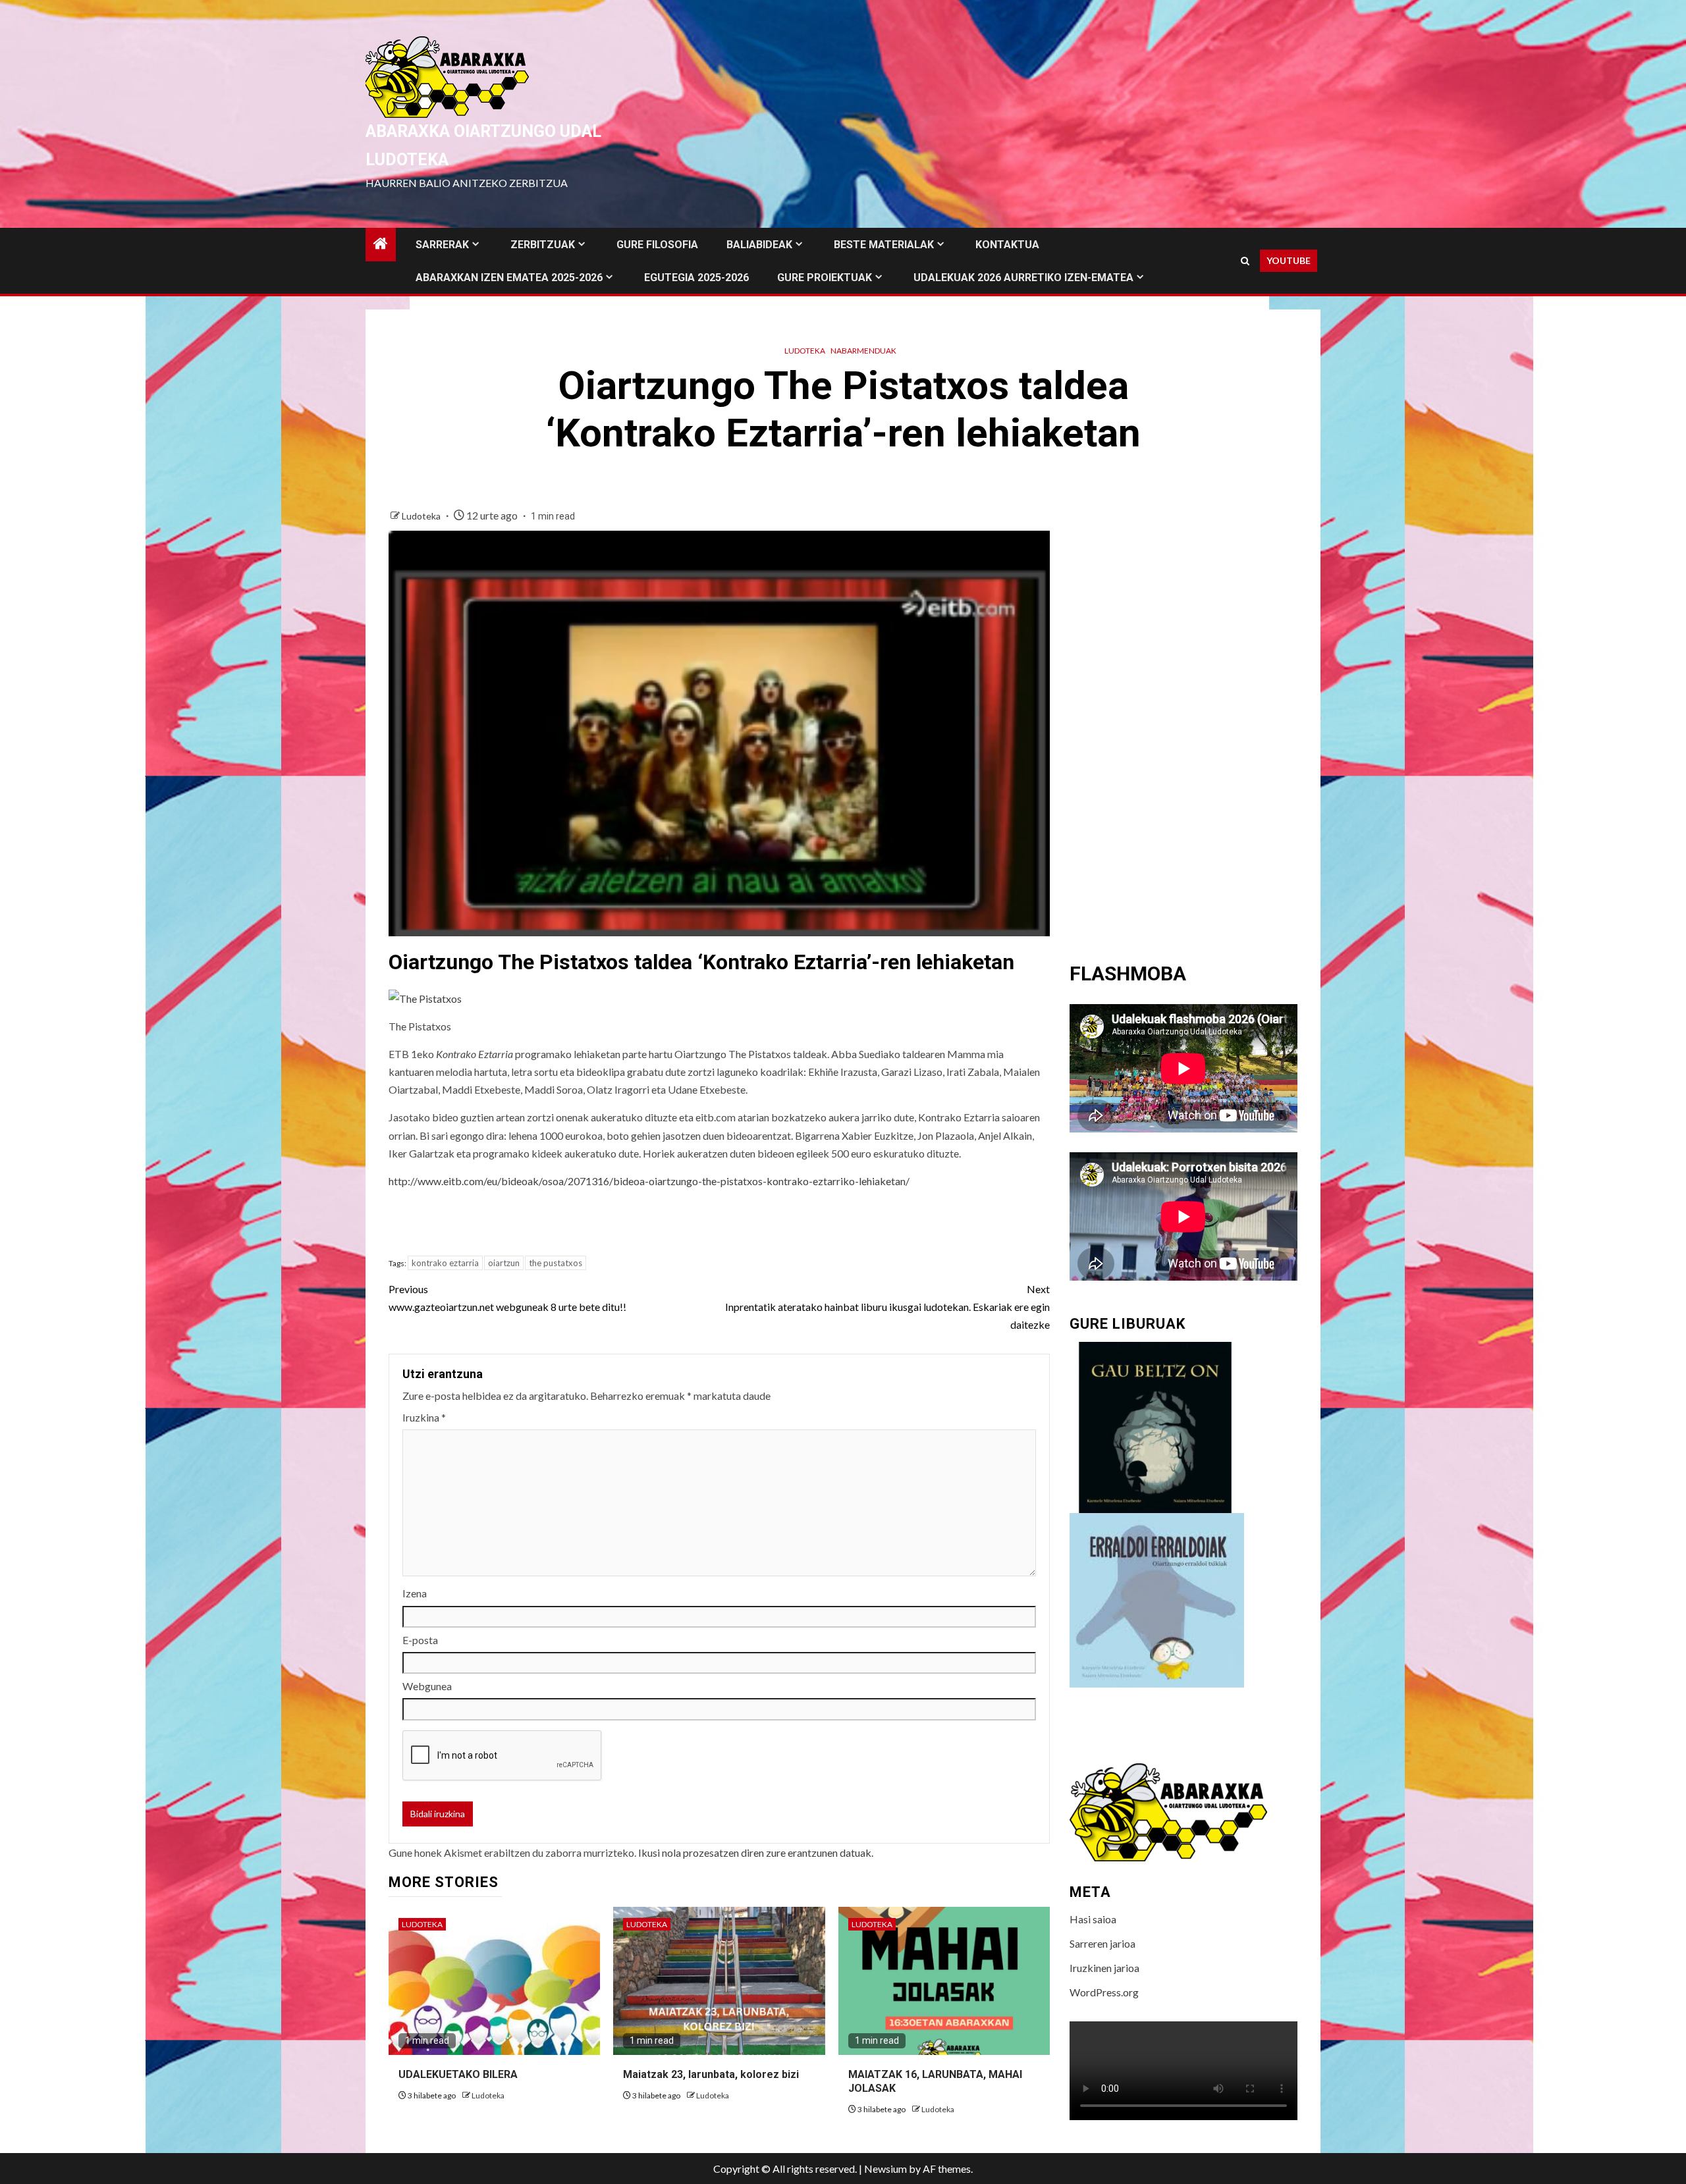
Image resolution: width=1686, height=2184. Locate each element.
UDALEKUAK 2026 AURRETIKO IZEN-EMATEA (1023, 278)
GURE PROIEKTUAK (825, 278)
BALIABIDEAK (759, 245)
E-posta (420, 1640)
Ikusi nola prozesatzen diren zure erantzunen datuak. (756, 1852)
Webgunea (427, 1686)
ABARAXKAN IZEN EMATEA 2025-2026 (509, 278)
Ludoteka (805, 351)
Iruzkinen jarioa (1104, 1968)
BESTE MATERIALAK (884, 245)
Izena (415, 1593)
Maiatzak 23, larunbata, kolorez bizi (711, 2074)
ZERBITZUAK (543, 245)
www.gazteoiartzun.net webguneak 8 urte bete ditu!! (507, 1298)
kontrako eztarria (445, 1263)
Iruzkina (424, 1417)
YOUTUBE (1289, 260)
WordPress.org (1104, 1992)
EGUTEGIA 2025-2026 (696, 278)
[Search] (1245, 261)
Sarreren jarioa (1102, 1943)
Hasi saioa (1093, 1919)
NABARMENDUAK (863, 351)
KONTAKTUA (1007, 245)
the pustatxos (556, 1263)
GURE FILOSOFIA (657, 245)
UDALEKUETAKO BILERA (458, 2074)
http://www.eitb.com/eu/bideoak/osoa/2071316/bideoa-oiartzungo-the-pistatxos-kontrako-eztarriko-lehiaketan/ (649, 1181)
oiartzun (504, 1263)
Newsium (885, 2169)
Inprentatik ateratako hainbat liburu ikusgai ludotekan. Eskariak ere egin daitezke (887, 1307)
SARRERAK (442, 245)
